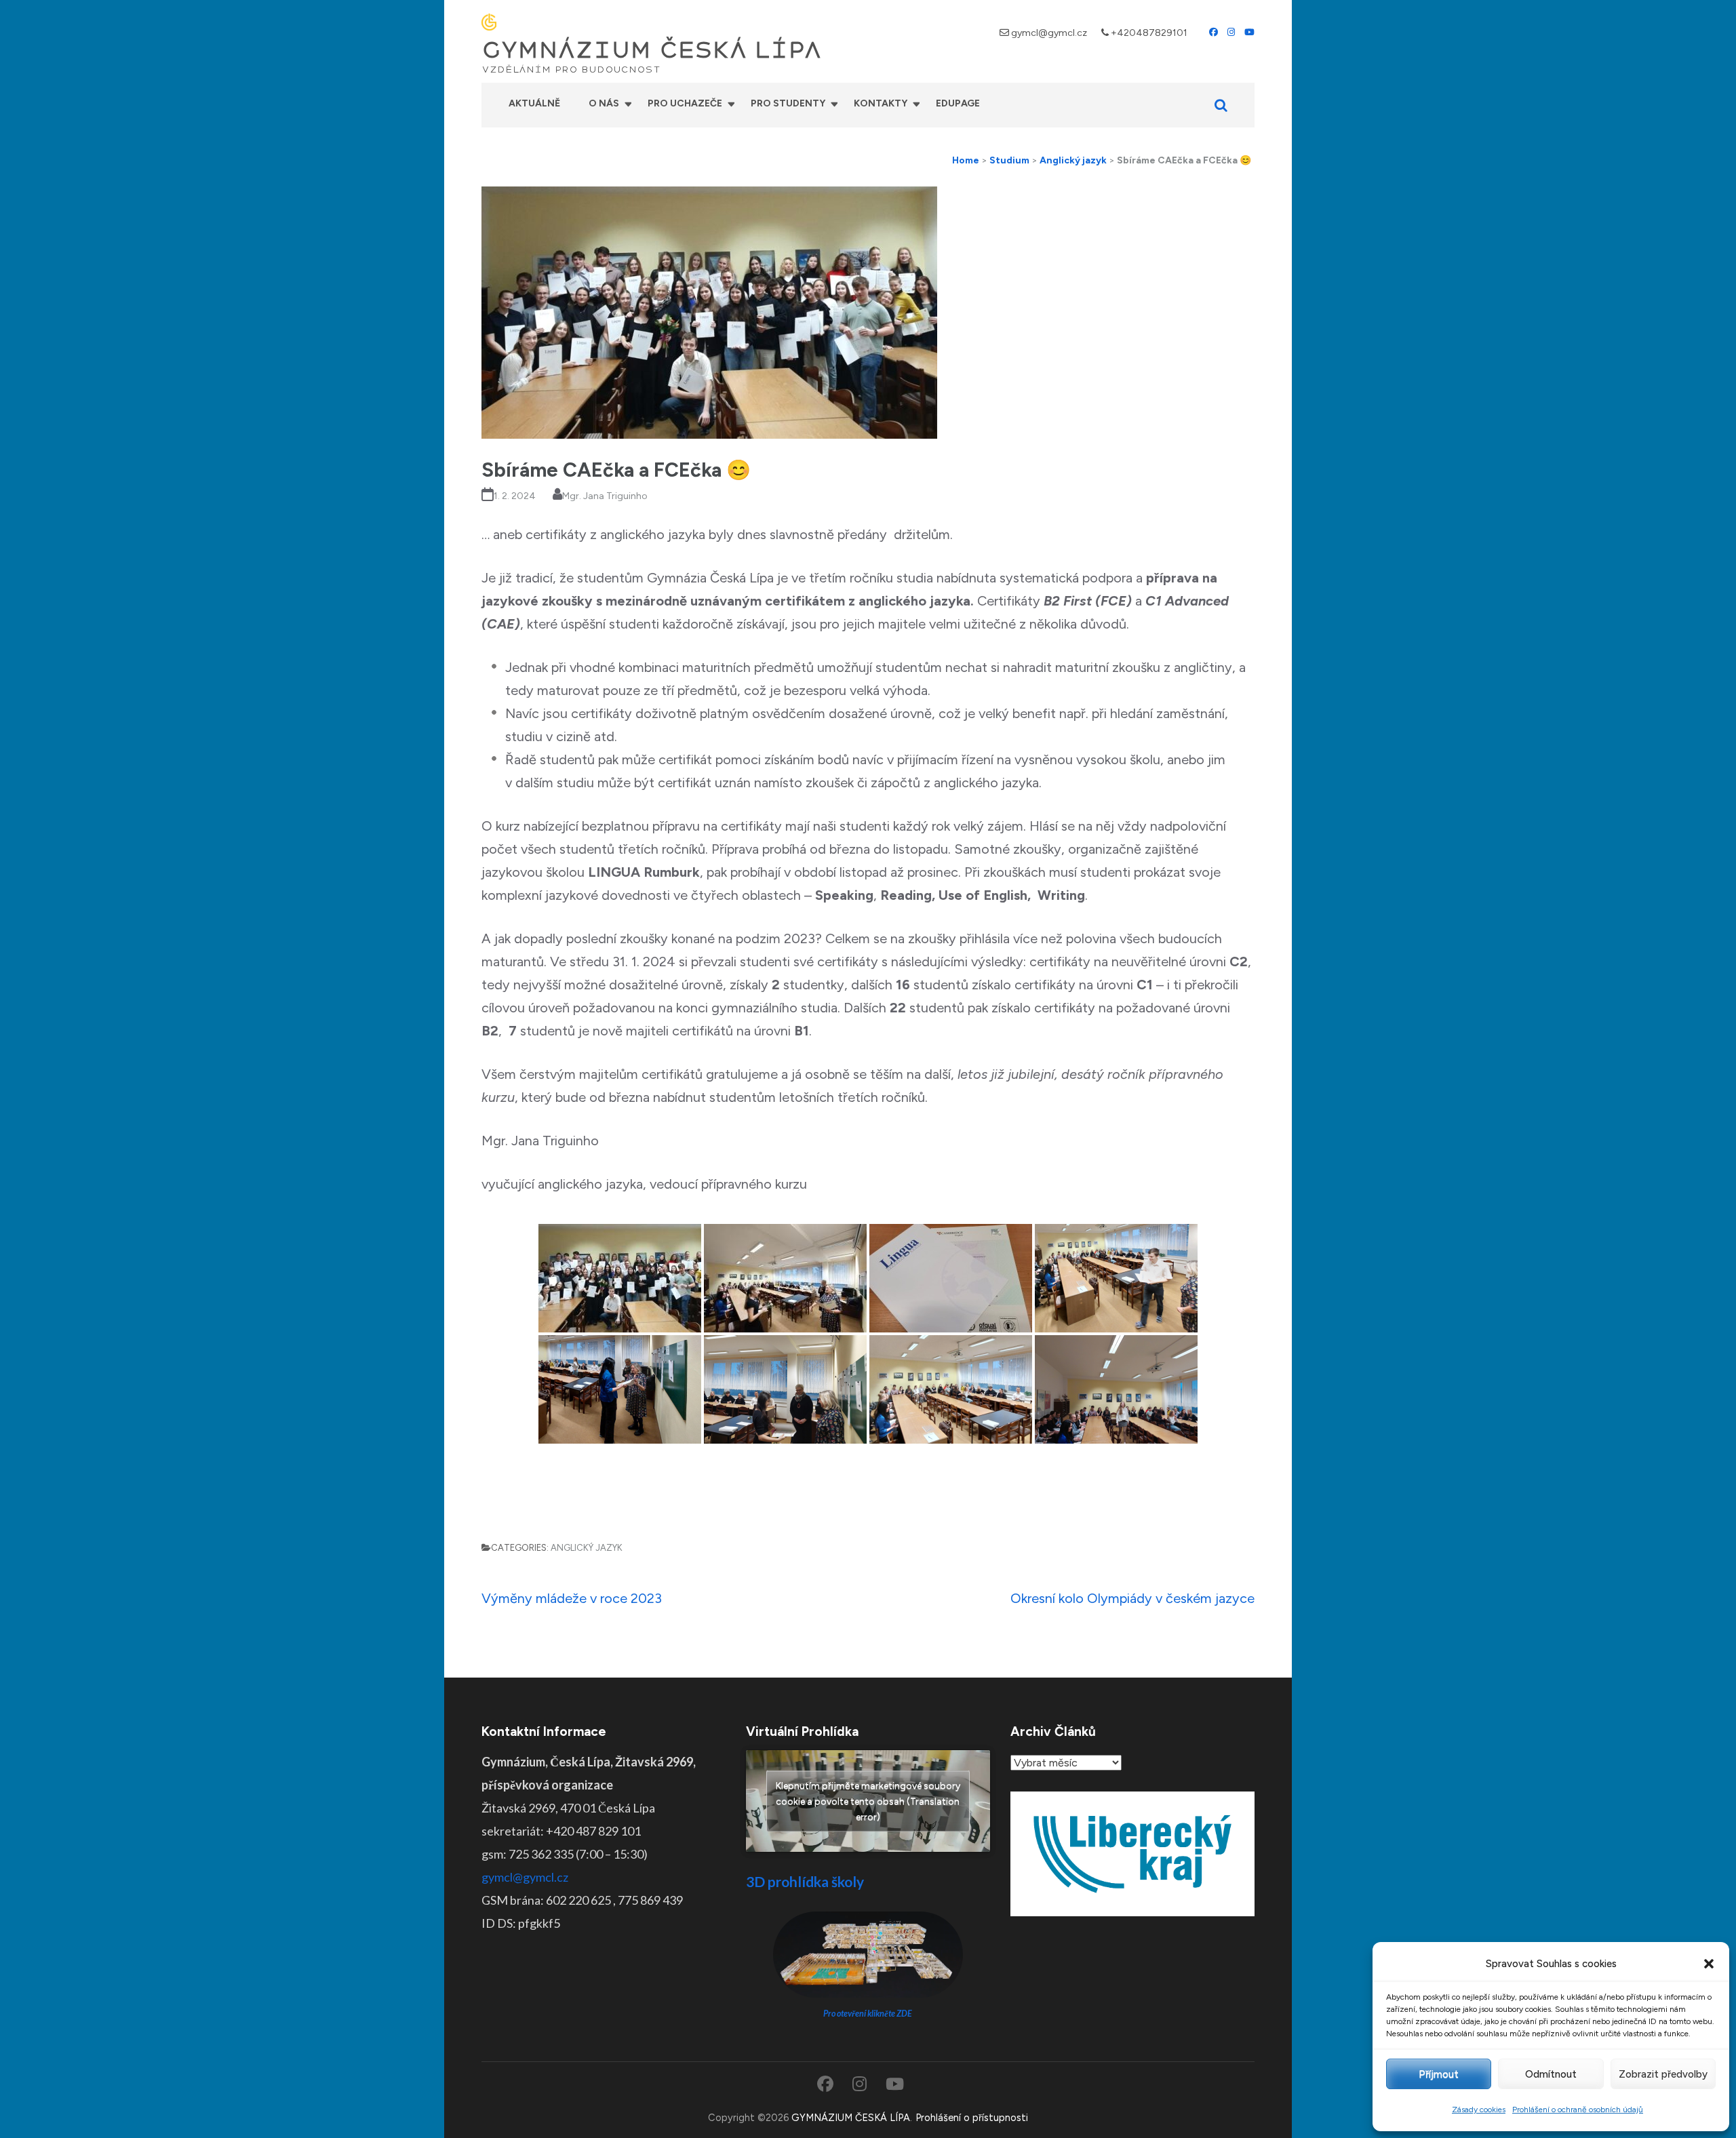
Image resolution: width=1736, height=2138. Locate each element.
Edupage (958, 103)
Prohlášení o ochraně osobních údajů (1578, 2110)
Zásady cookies (1479, 2110)
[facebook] (1214, 32)
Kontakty (881, 103)
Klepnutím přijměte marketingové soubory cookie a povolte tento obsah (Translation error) (868, 1801)
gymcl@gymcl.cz (1049, 33)
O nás (604, 103)
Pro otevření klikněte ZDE (868, 2014)
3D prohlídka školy (805, 1881)
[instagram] (1231, 32)
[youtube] (1249, 32)
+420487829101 (1149, 33)
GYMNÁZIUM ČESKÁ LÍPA (652, 50)
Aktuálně (534, 103)
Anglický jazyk (587, 1548)
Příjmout (1439, 2074)
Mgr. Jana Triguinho (605, 496)
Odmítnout (1551, 2074)
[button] (1709, 1964)
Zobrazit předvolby (1663, 2074)
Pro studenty (788, 103)
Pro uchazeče (685, 103)
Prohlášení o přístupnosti (972, 2118)
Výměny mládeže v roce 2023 (572, 1598)
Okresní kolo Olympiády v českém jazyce (1132, 1598)
